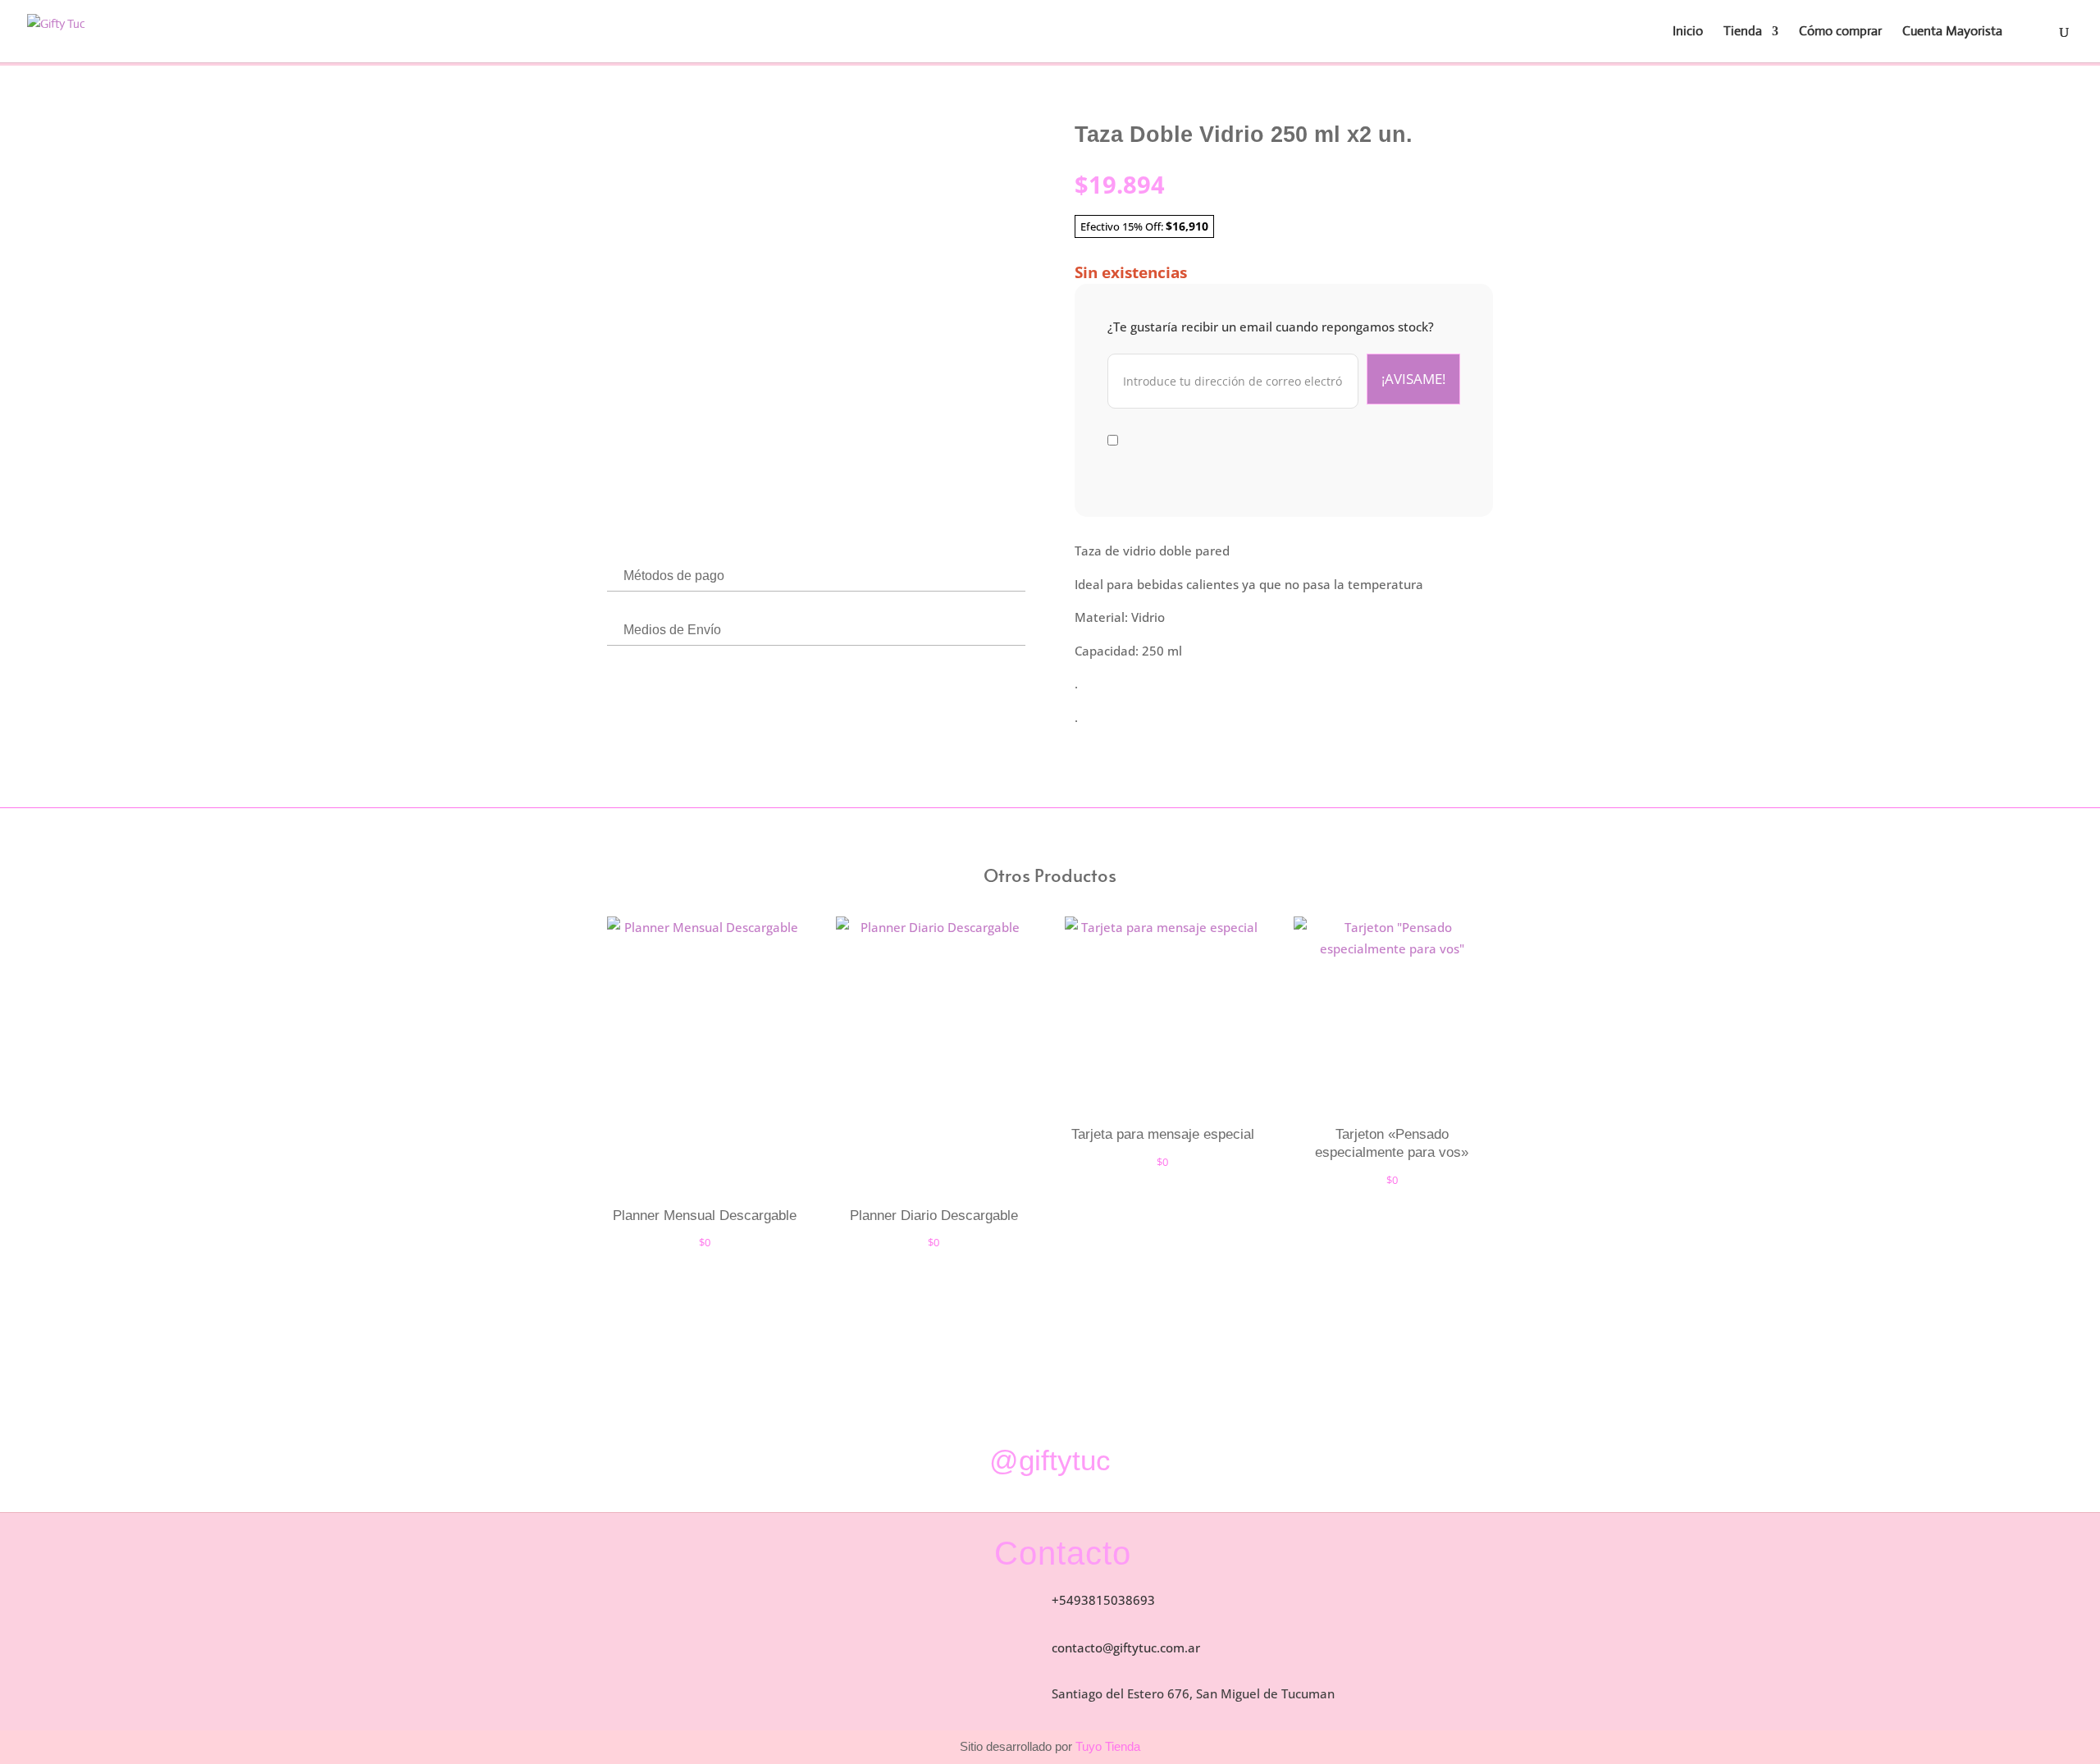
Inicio (1688, 32)
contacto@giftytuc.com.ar (1126, 1647)
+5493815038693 (1103, 1600)
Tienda (1743, 32)
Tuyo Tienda (1106, 1746)
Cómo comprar (1840, 32)
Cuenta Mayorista (1952, 32)
